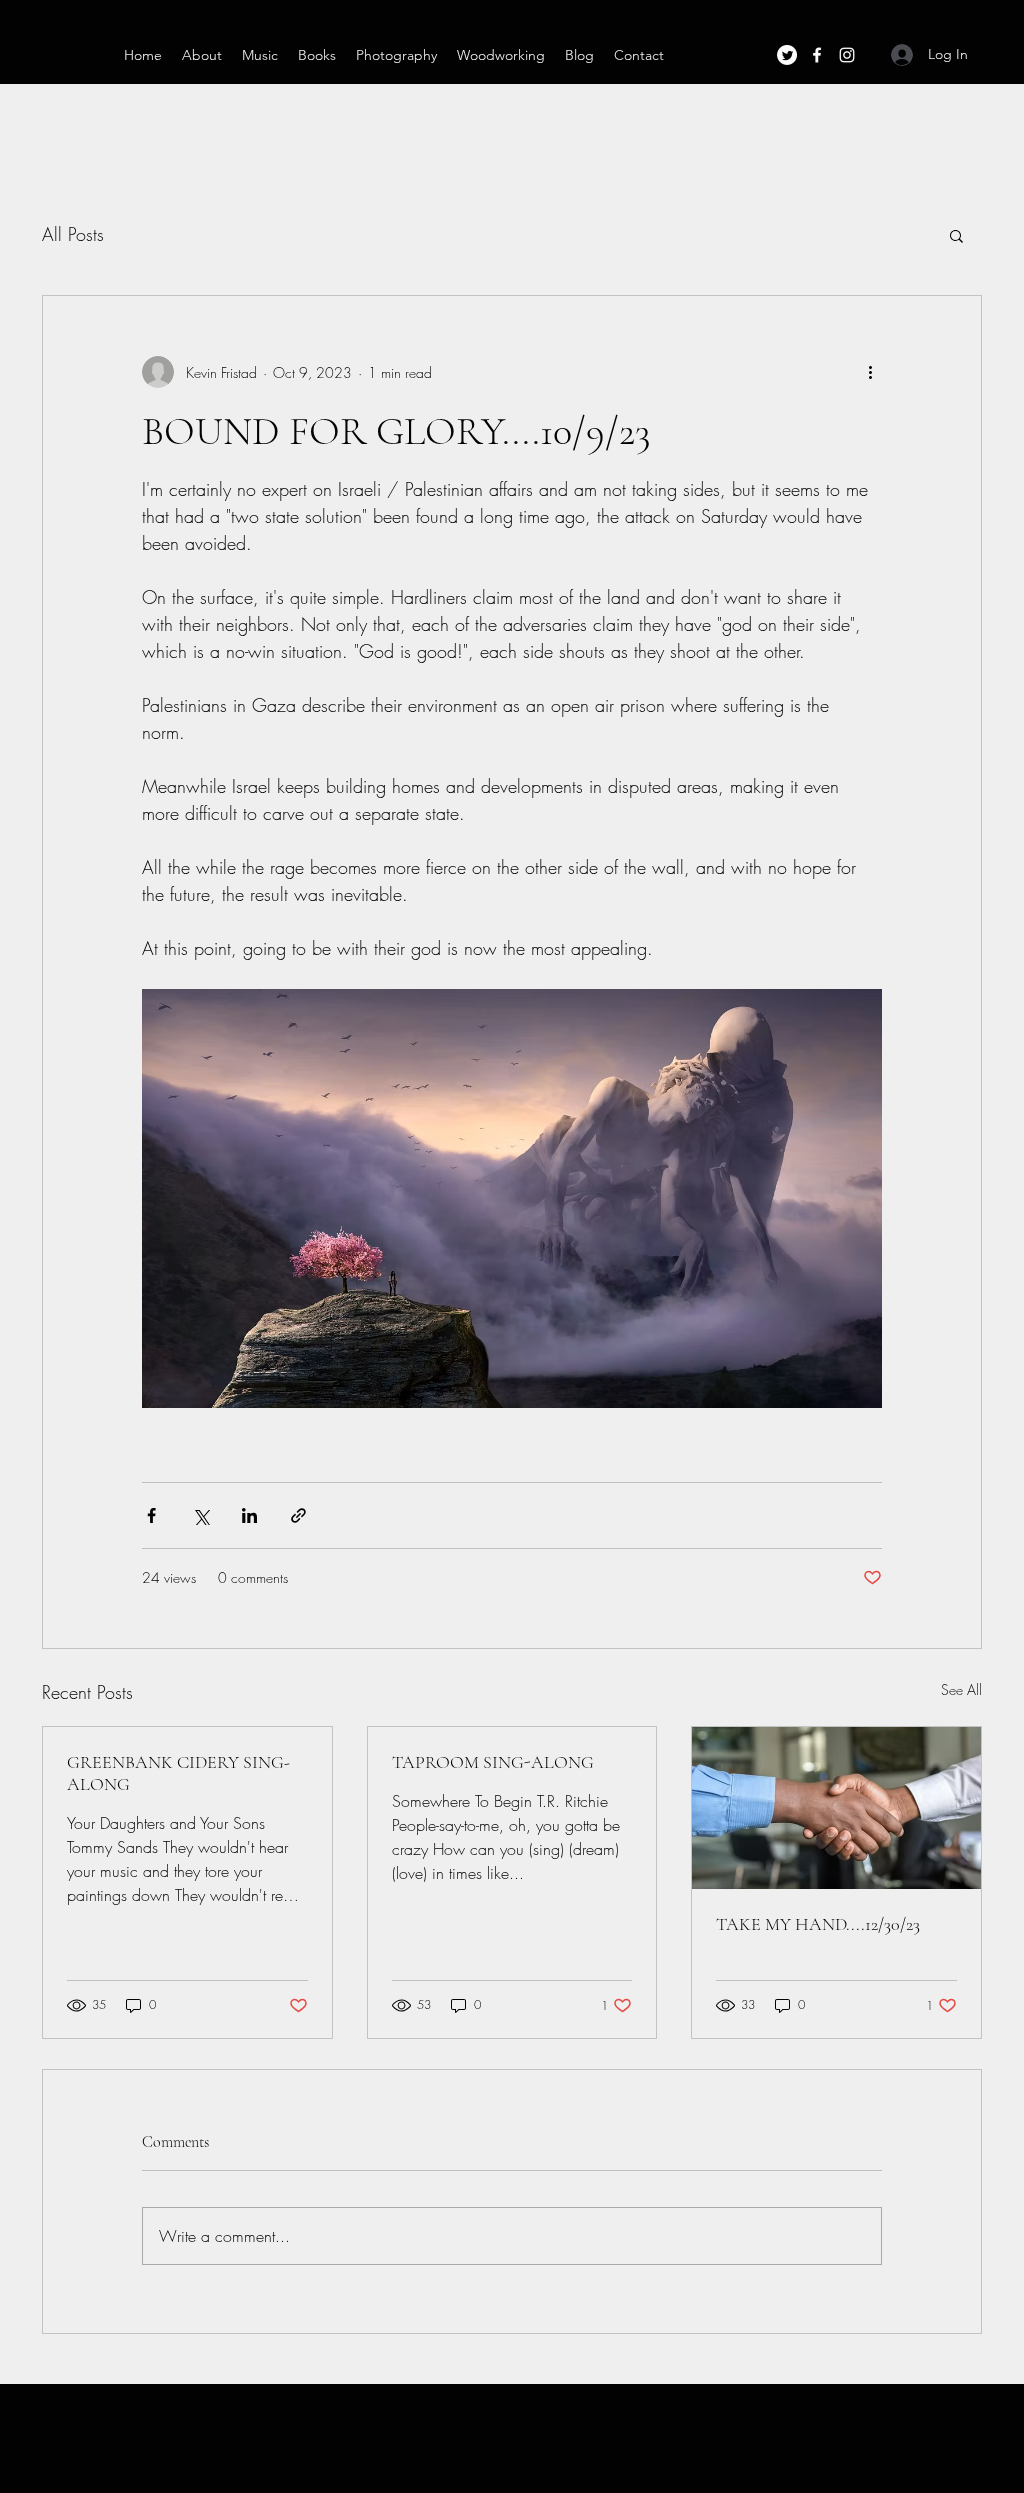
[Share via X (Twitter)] (200, 1515)
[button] (956, 235)
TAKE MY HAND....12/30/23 (818, 1924)
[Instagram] (847, 55)
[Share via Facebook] (151, 1515)
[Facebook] (817, 55)
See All (961, 1689)
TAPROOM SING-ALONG (493, 1762)
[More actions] (870, 372)
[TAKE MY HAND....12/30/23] (836, 1808)
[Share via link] (298, 1515)
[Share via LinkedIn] (249, 1515)
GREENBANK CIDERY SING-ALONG (178, 1773)
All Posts (73, 234)
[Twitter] (787, 55)
